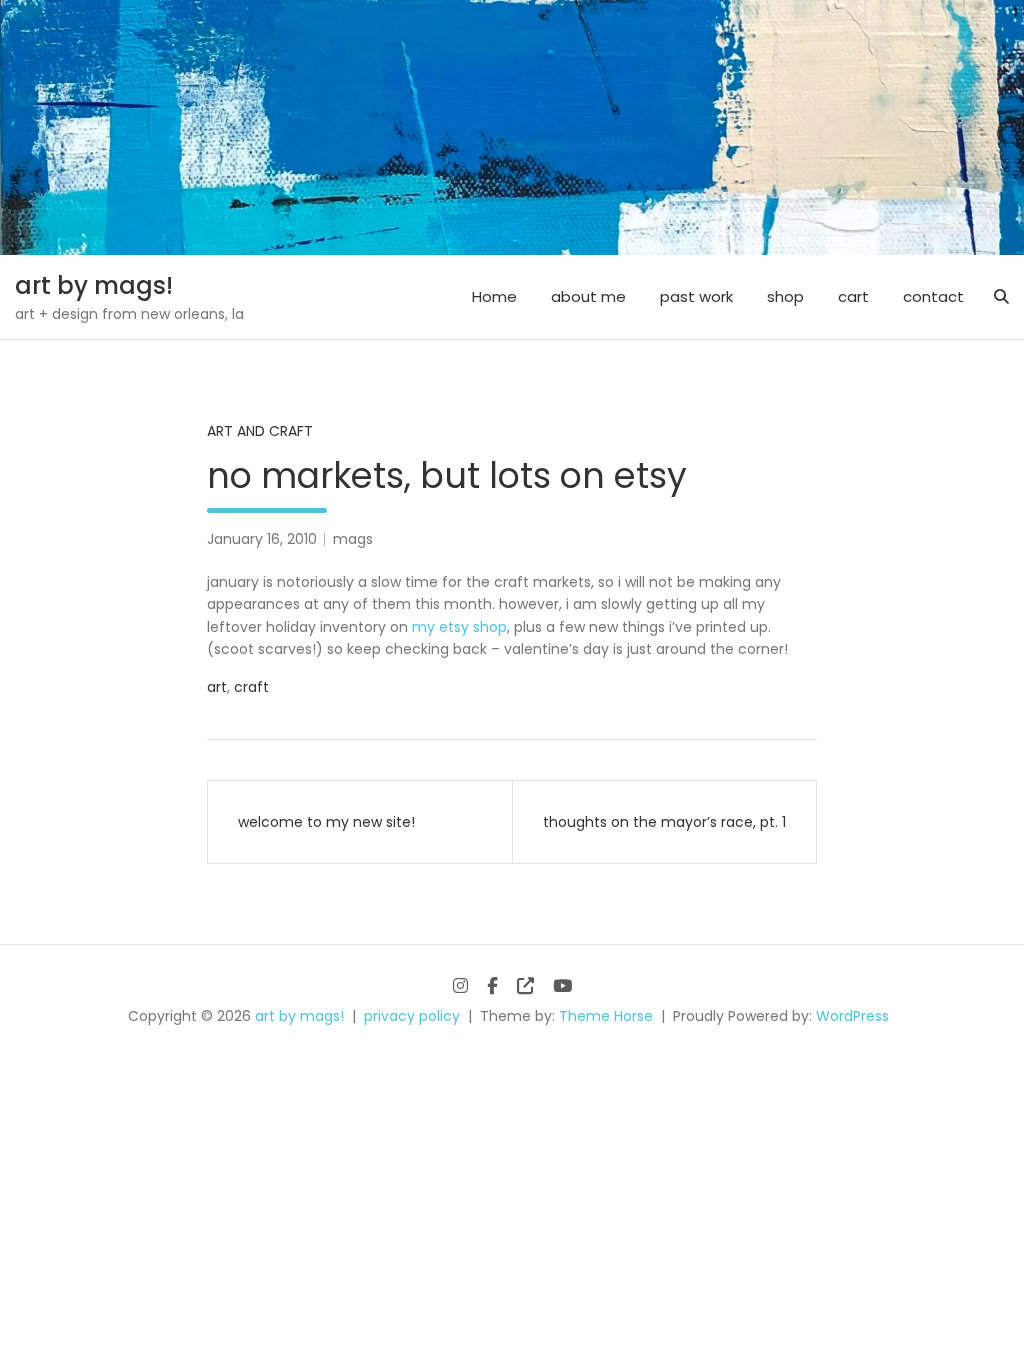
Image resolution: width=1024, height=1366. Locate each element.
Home (494, 296)
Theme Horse (606, 1016)
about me (588, 296)
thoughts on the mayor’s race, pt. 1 (664, 822)
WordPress (852, 1016)
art (217, 687)
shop (785, 296)
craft (251, 687)
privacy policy (412, 1016)
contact (933, 296)
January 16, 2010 (262, 539)
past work (696, 296)
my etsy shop (459, 627)
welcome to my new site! (326, 822)
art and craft (260, 431)
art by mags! (94, 285)
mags (353, 539)
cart (853, 296)
